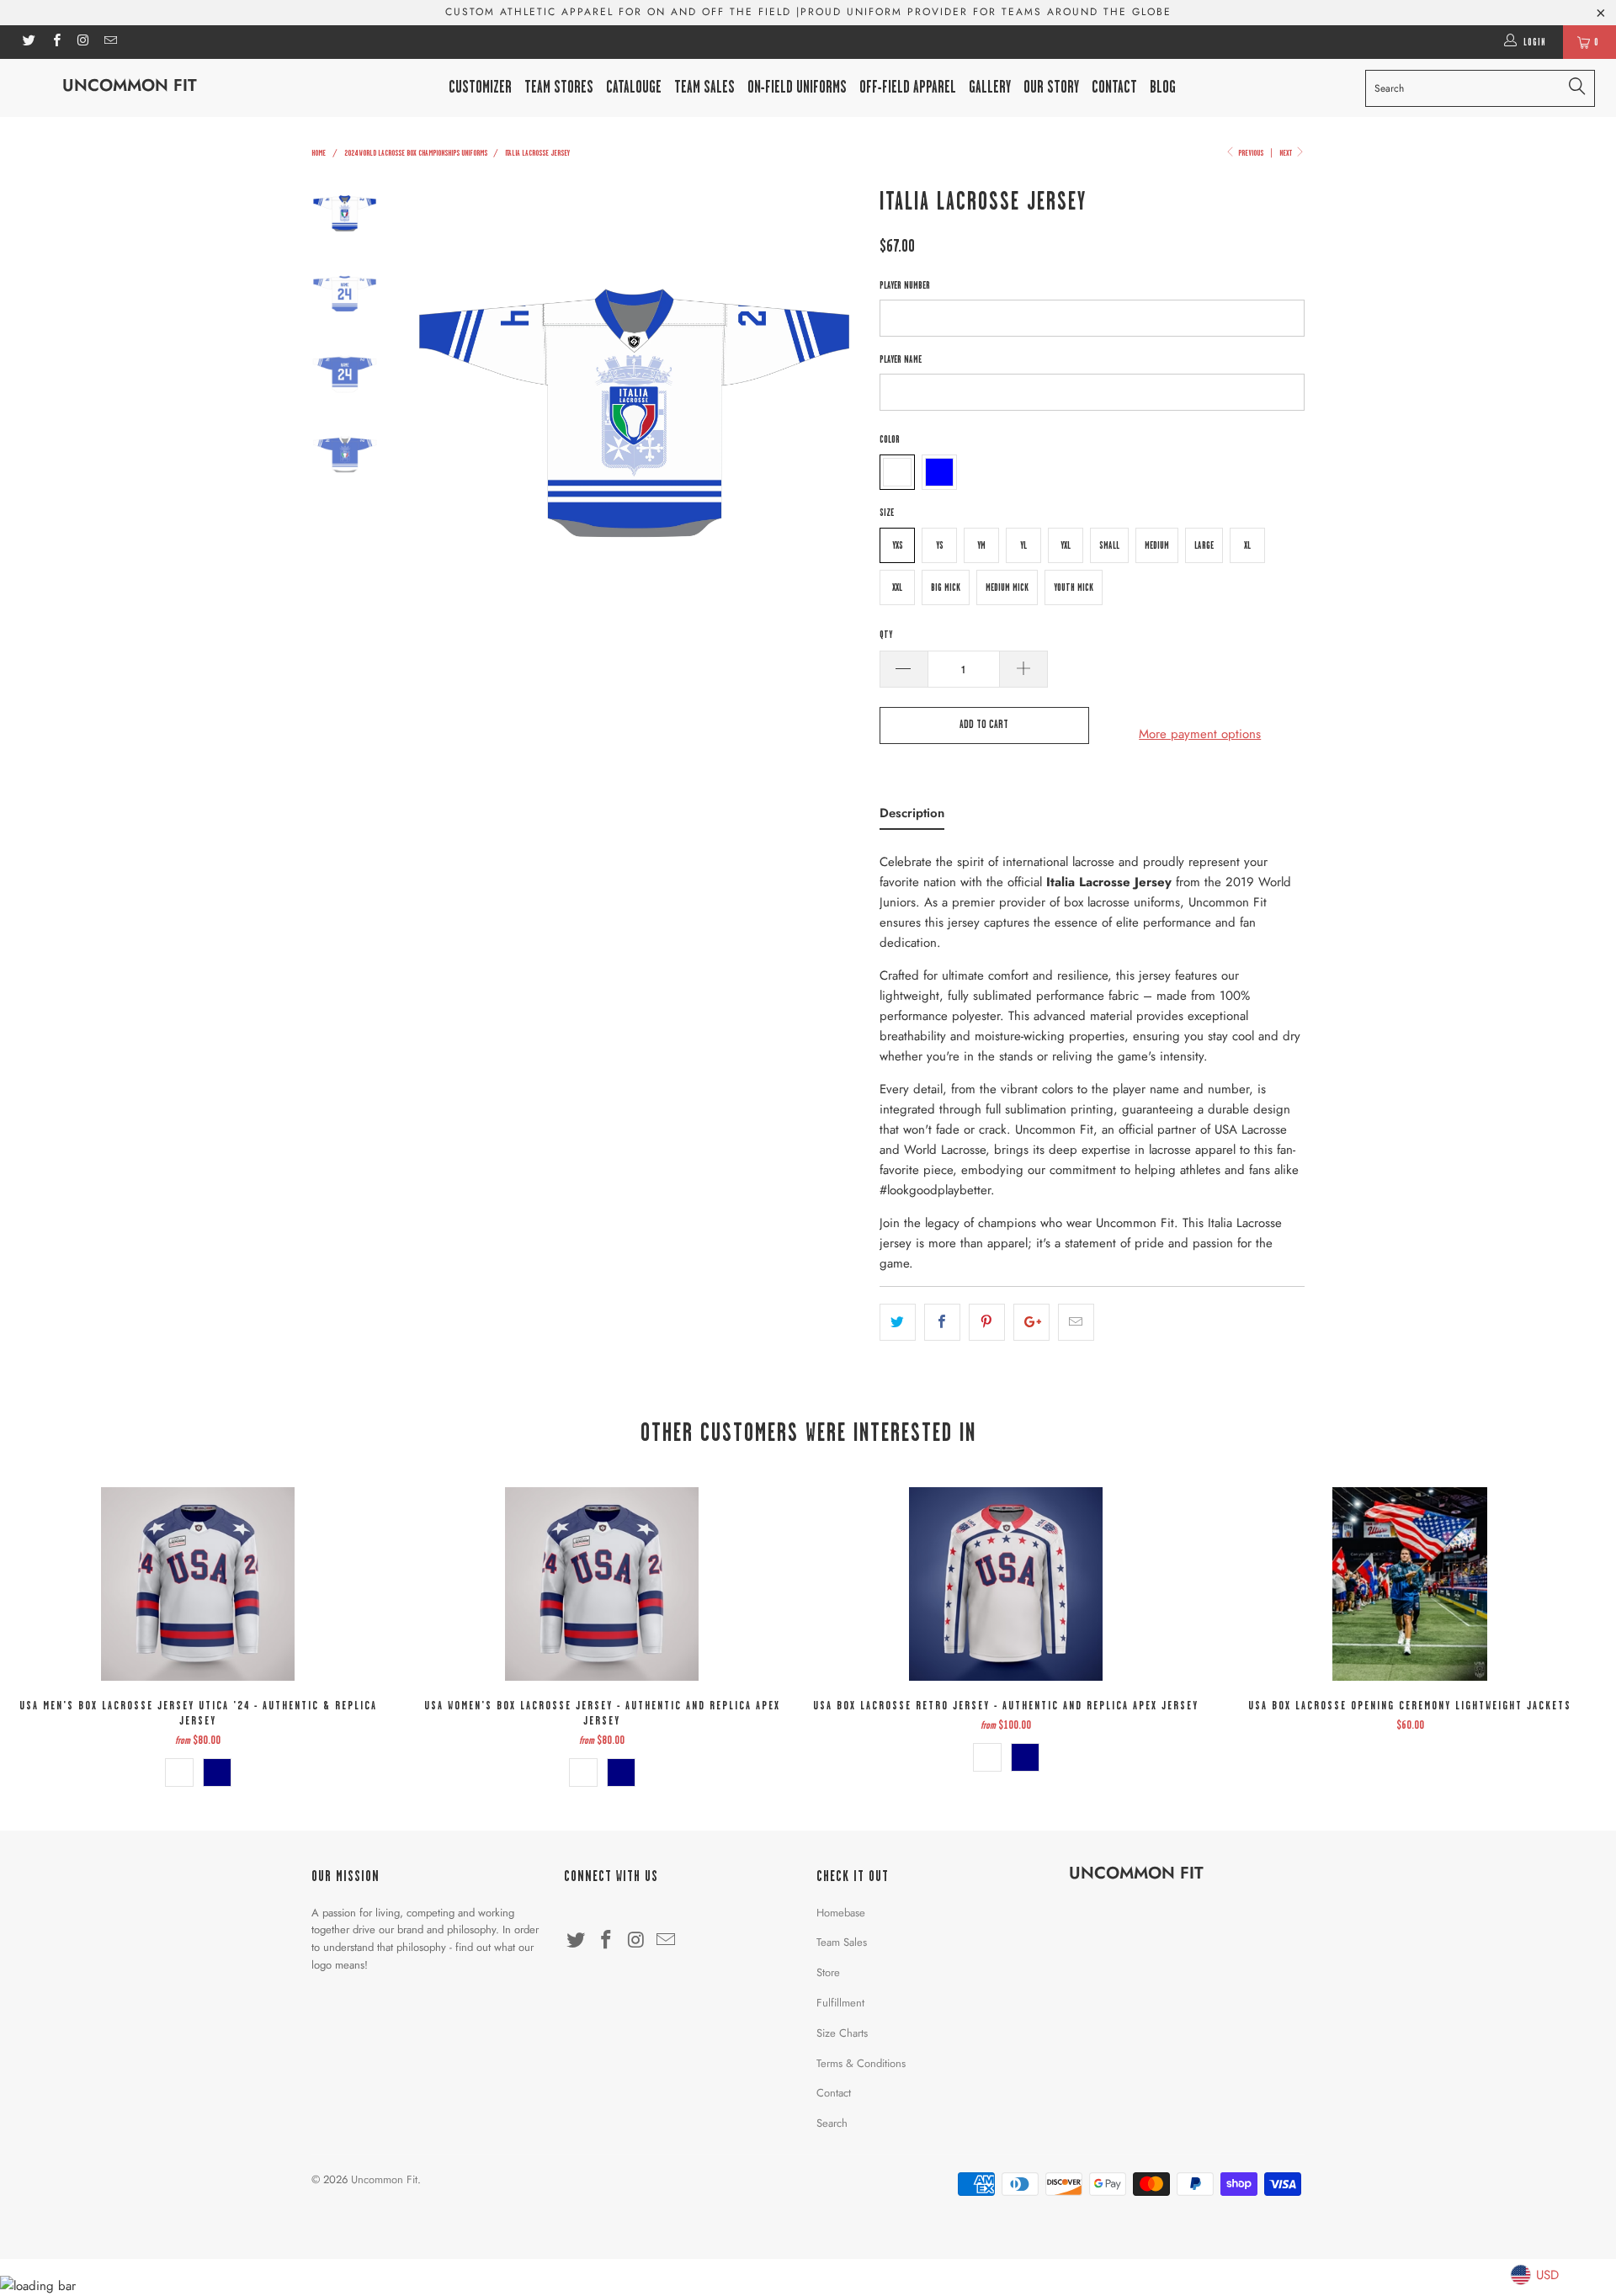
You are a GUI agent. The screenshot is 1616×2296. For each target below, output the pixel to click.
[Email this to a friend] (1076, 1322)
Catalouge (634, 87)
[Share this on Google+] (1031, 1322)
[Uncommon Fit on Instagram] (83, 42)
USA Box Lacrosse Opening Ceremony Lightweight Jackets (1410, 1584)
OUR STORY (1051, 87)
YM (981, 545)
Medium (1157, 545)
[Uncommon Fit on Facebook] (55, 42)
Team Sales (704, 87)
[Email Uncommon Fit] (110, 42)
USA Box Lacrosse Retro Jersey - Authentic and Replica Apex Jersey (1006, 1584)
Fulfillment (840, 2003)
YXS (898, 545)
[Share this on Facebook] (942, 1322)
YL (1023, 545)
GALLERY (990, 87)
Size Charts (842, 2033)
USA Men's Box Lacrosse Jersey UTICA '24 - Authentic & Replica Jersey (198, 1584)
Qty (886, 635)
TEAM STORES (559, 87)
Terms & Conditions (861, 2063)
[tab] (912, 816)
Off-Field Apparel (908, 87)
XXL (897, 587)
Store (828, 1972)
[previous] (429, 408)
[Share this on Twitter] (898, 1322)
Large (1204, 545)
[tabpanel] (1092, 1058)
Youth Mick (1074, 587)
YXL (1066, 545)
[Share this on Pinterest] (987, 1322)
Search (832, 2123)
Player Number (905, 285)
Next (1286, 152)
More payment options (1200, 734)
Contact (834, 2093)
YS (940, 545)
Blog (1163, 87)
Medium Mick (1007, 587)
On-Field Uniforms (797, 87)
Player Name (901, 359)
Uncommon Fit (130, 85)
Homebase (841, 1913)
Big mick (946, 587)
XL (1247, 545)
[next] (838, 408)
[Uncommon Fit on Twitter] (28, 42)
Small (1109, 545)
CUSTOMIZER (480, 87)
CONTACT (1114, 87)
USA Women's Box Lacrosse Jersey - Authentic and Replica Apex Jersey (602, 1584)
